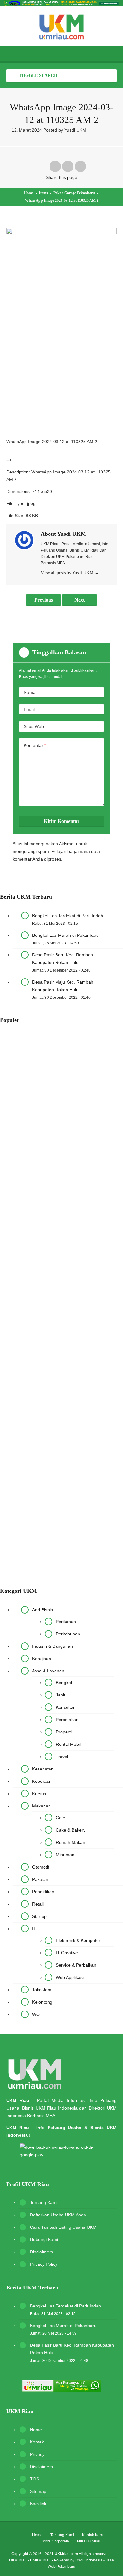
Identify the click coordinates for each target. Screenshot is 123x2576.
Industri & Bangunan (53, 1646)
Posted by (65, 130)
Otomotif (41, 1867)
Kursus (39, 1794)
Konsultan (66, 1707)
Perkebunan (68, 1634)
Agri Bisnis (43, 1610)
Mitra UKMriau (89, 2541)
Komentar (35, 745)
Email (29, 709)
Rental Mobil (68, 1744)
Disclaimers (41, 2252)
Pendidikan (43, 1892)
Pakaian (40, 1879)
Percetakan (67, 1720)
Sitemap (38, 2491)
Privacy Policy (44, 2264)
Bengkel (64, 1683)
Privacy (37, 2454)
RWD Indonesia (89, 2560)
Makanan (41, 1806)
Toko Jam (42, 1990)
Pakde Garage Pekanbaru (74, 193)
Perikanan (66, 1622)
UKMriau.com (66, 2554)
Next (79, 600)
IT (34, 1929)
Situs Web (34, 726)
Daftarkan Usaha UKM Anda (58, 2215)
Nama (30, 692)
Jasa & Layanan (48, 1671)
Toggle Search (38, 75)
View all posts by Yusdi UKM (70, 573)
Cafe (61, 1818)
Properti (64, 1732)
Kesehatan (43, 1769)
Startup (39, 1916)
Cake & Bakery (71, 1830)
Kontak (37, 2442)
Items (43, 193)
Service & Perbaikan (76, 1965)
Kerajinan (42, 1659)
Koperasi (41, 1781)
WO (36, 2014)
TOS (35, 2479)
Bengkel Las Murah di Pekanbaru (65, 935)
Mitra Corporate (56, 2541)
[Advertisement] (61, 372)
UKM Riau (18, 2560)
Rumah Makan (70, 1842)
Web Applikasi (70, 1977)
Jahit (61, 1695)
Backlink (38, 2504)
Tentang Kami (44, 2202)
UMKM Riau (40, 2560)
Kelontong (42, 2002)
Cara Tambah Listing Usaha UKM (63, 2227)
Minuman (65, 1855)
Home (29, 193)
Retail (38, 1904)
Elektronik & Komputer (78, 1940)
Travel (62, 1757)
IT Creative (67, 1953)
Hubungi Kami (44, 2239)
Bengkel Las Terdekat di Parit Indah (68, 916)
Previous (44, 600)
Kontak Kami (93, 2535)
